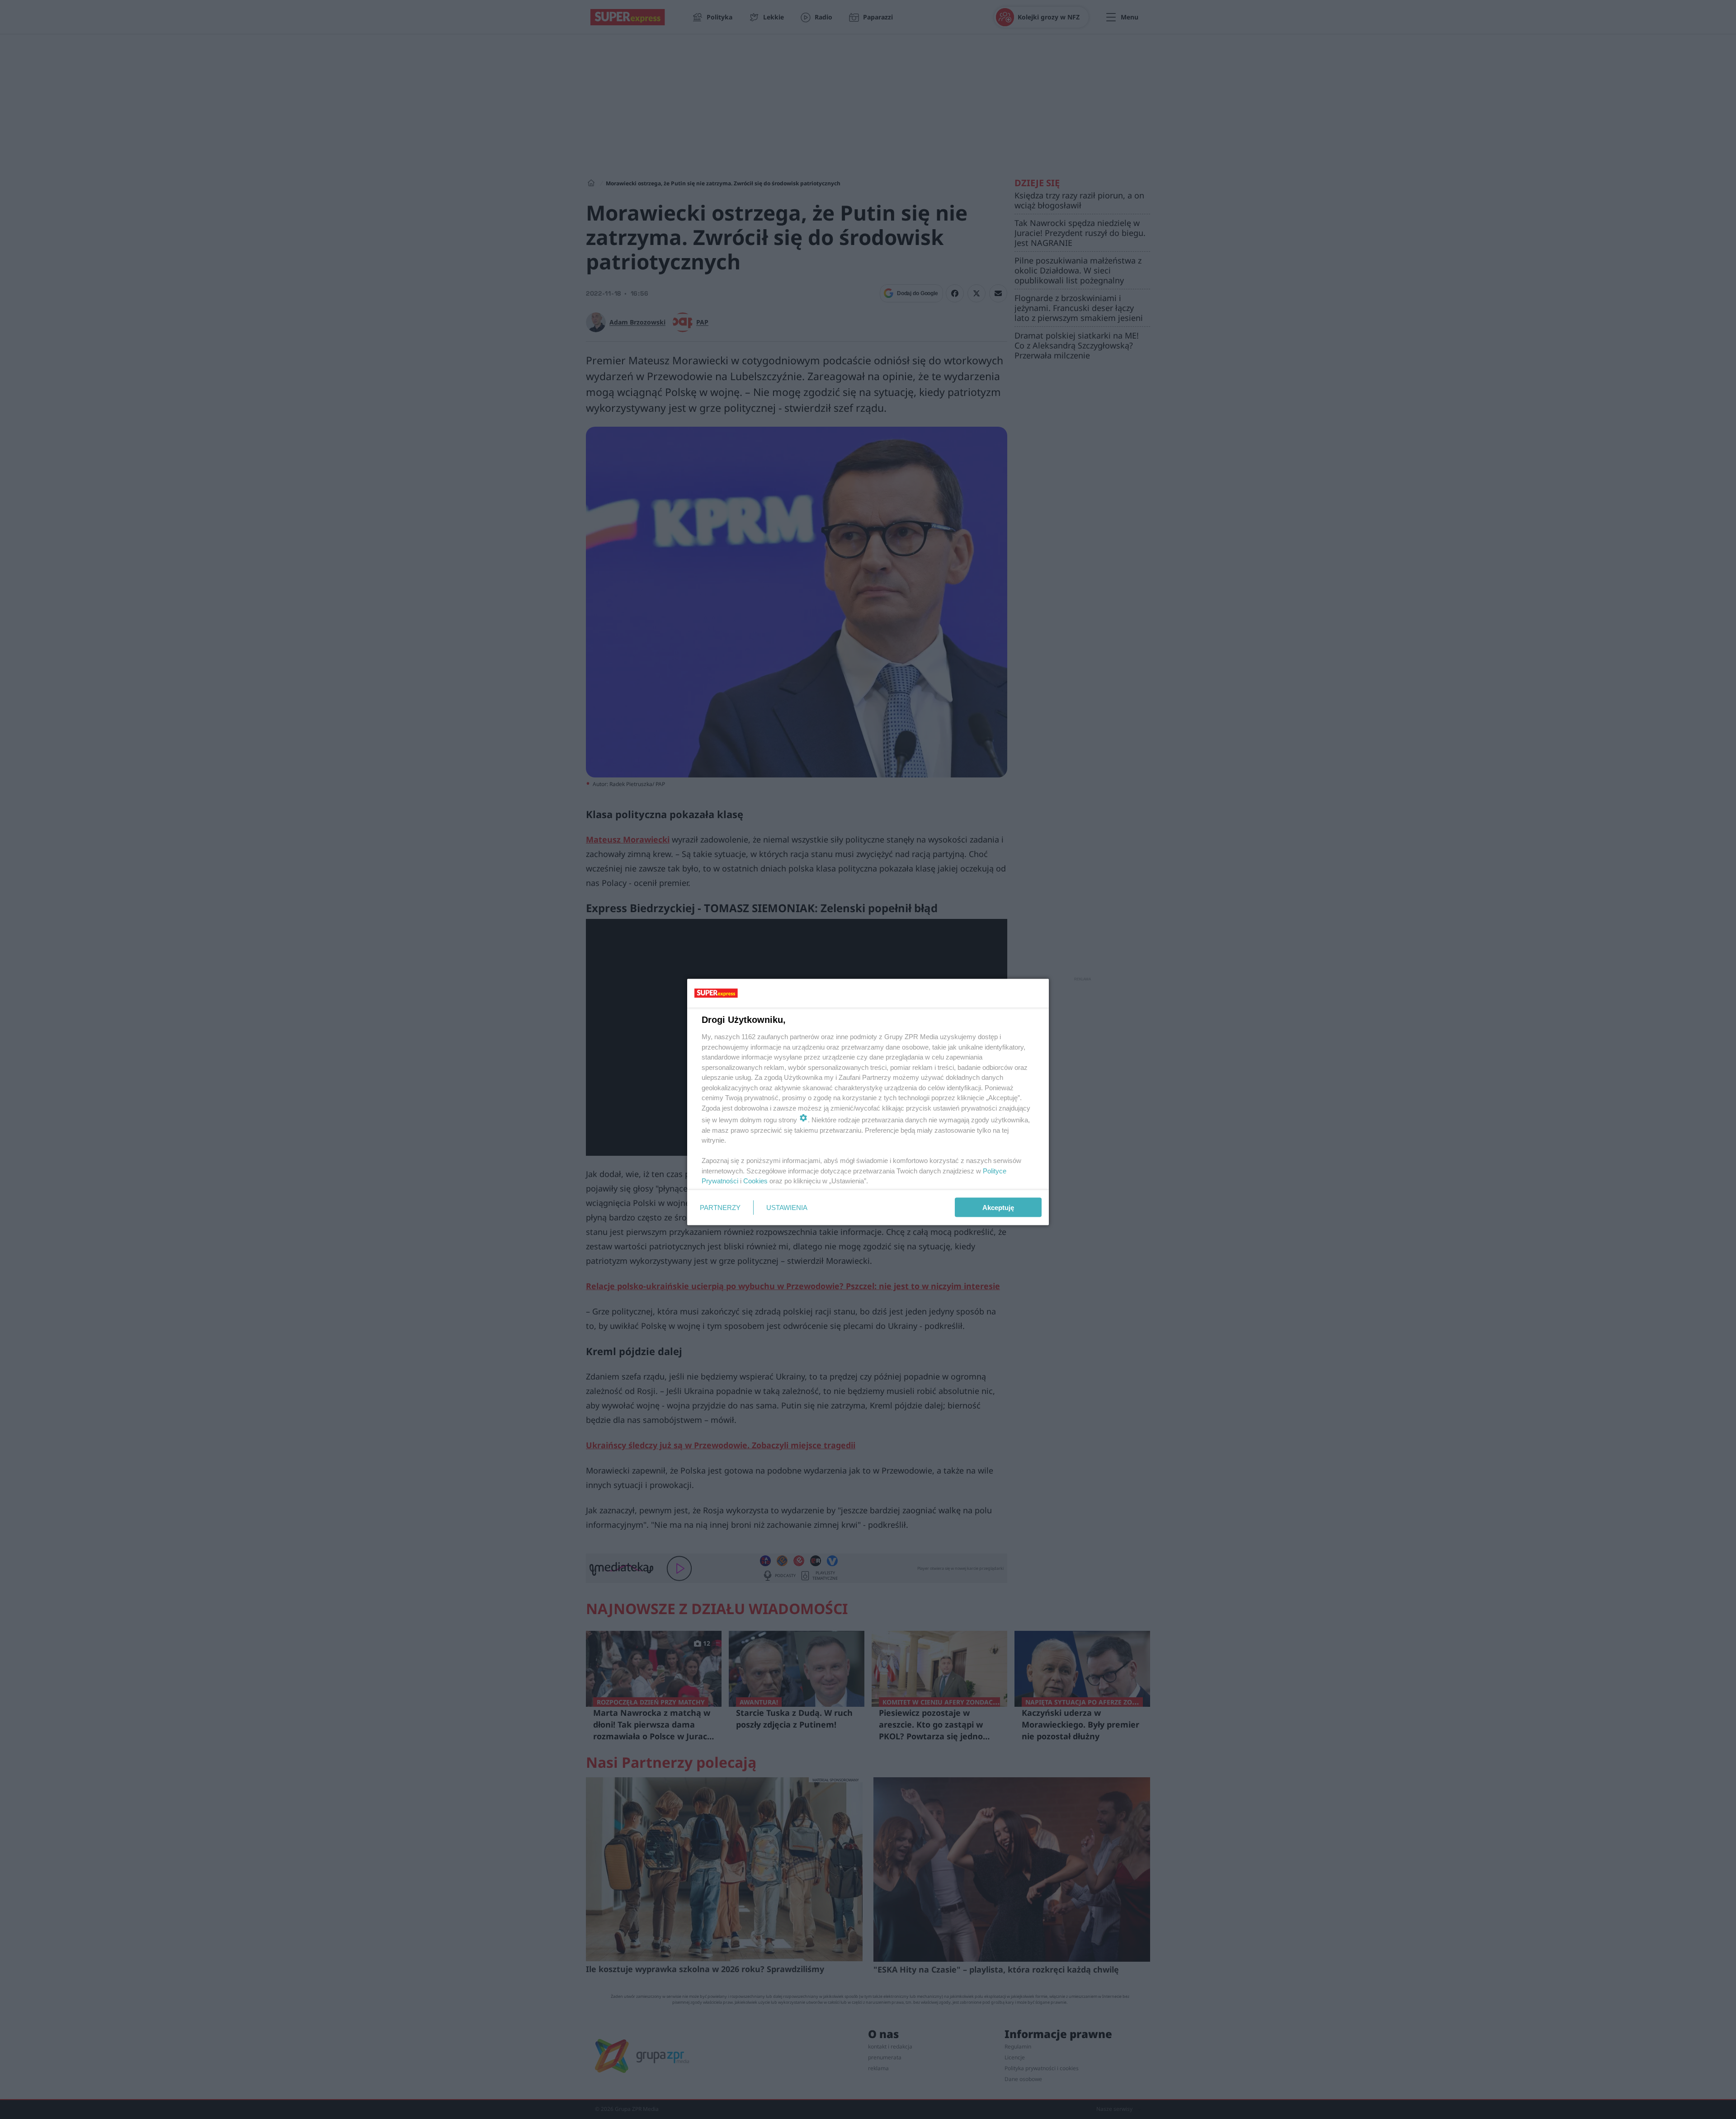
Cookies (755, 1181)
